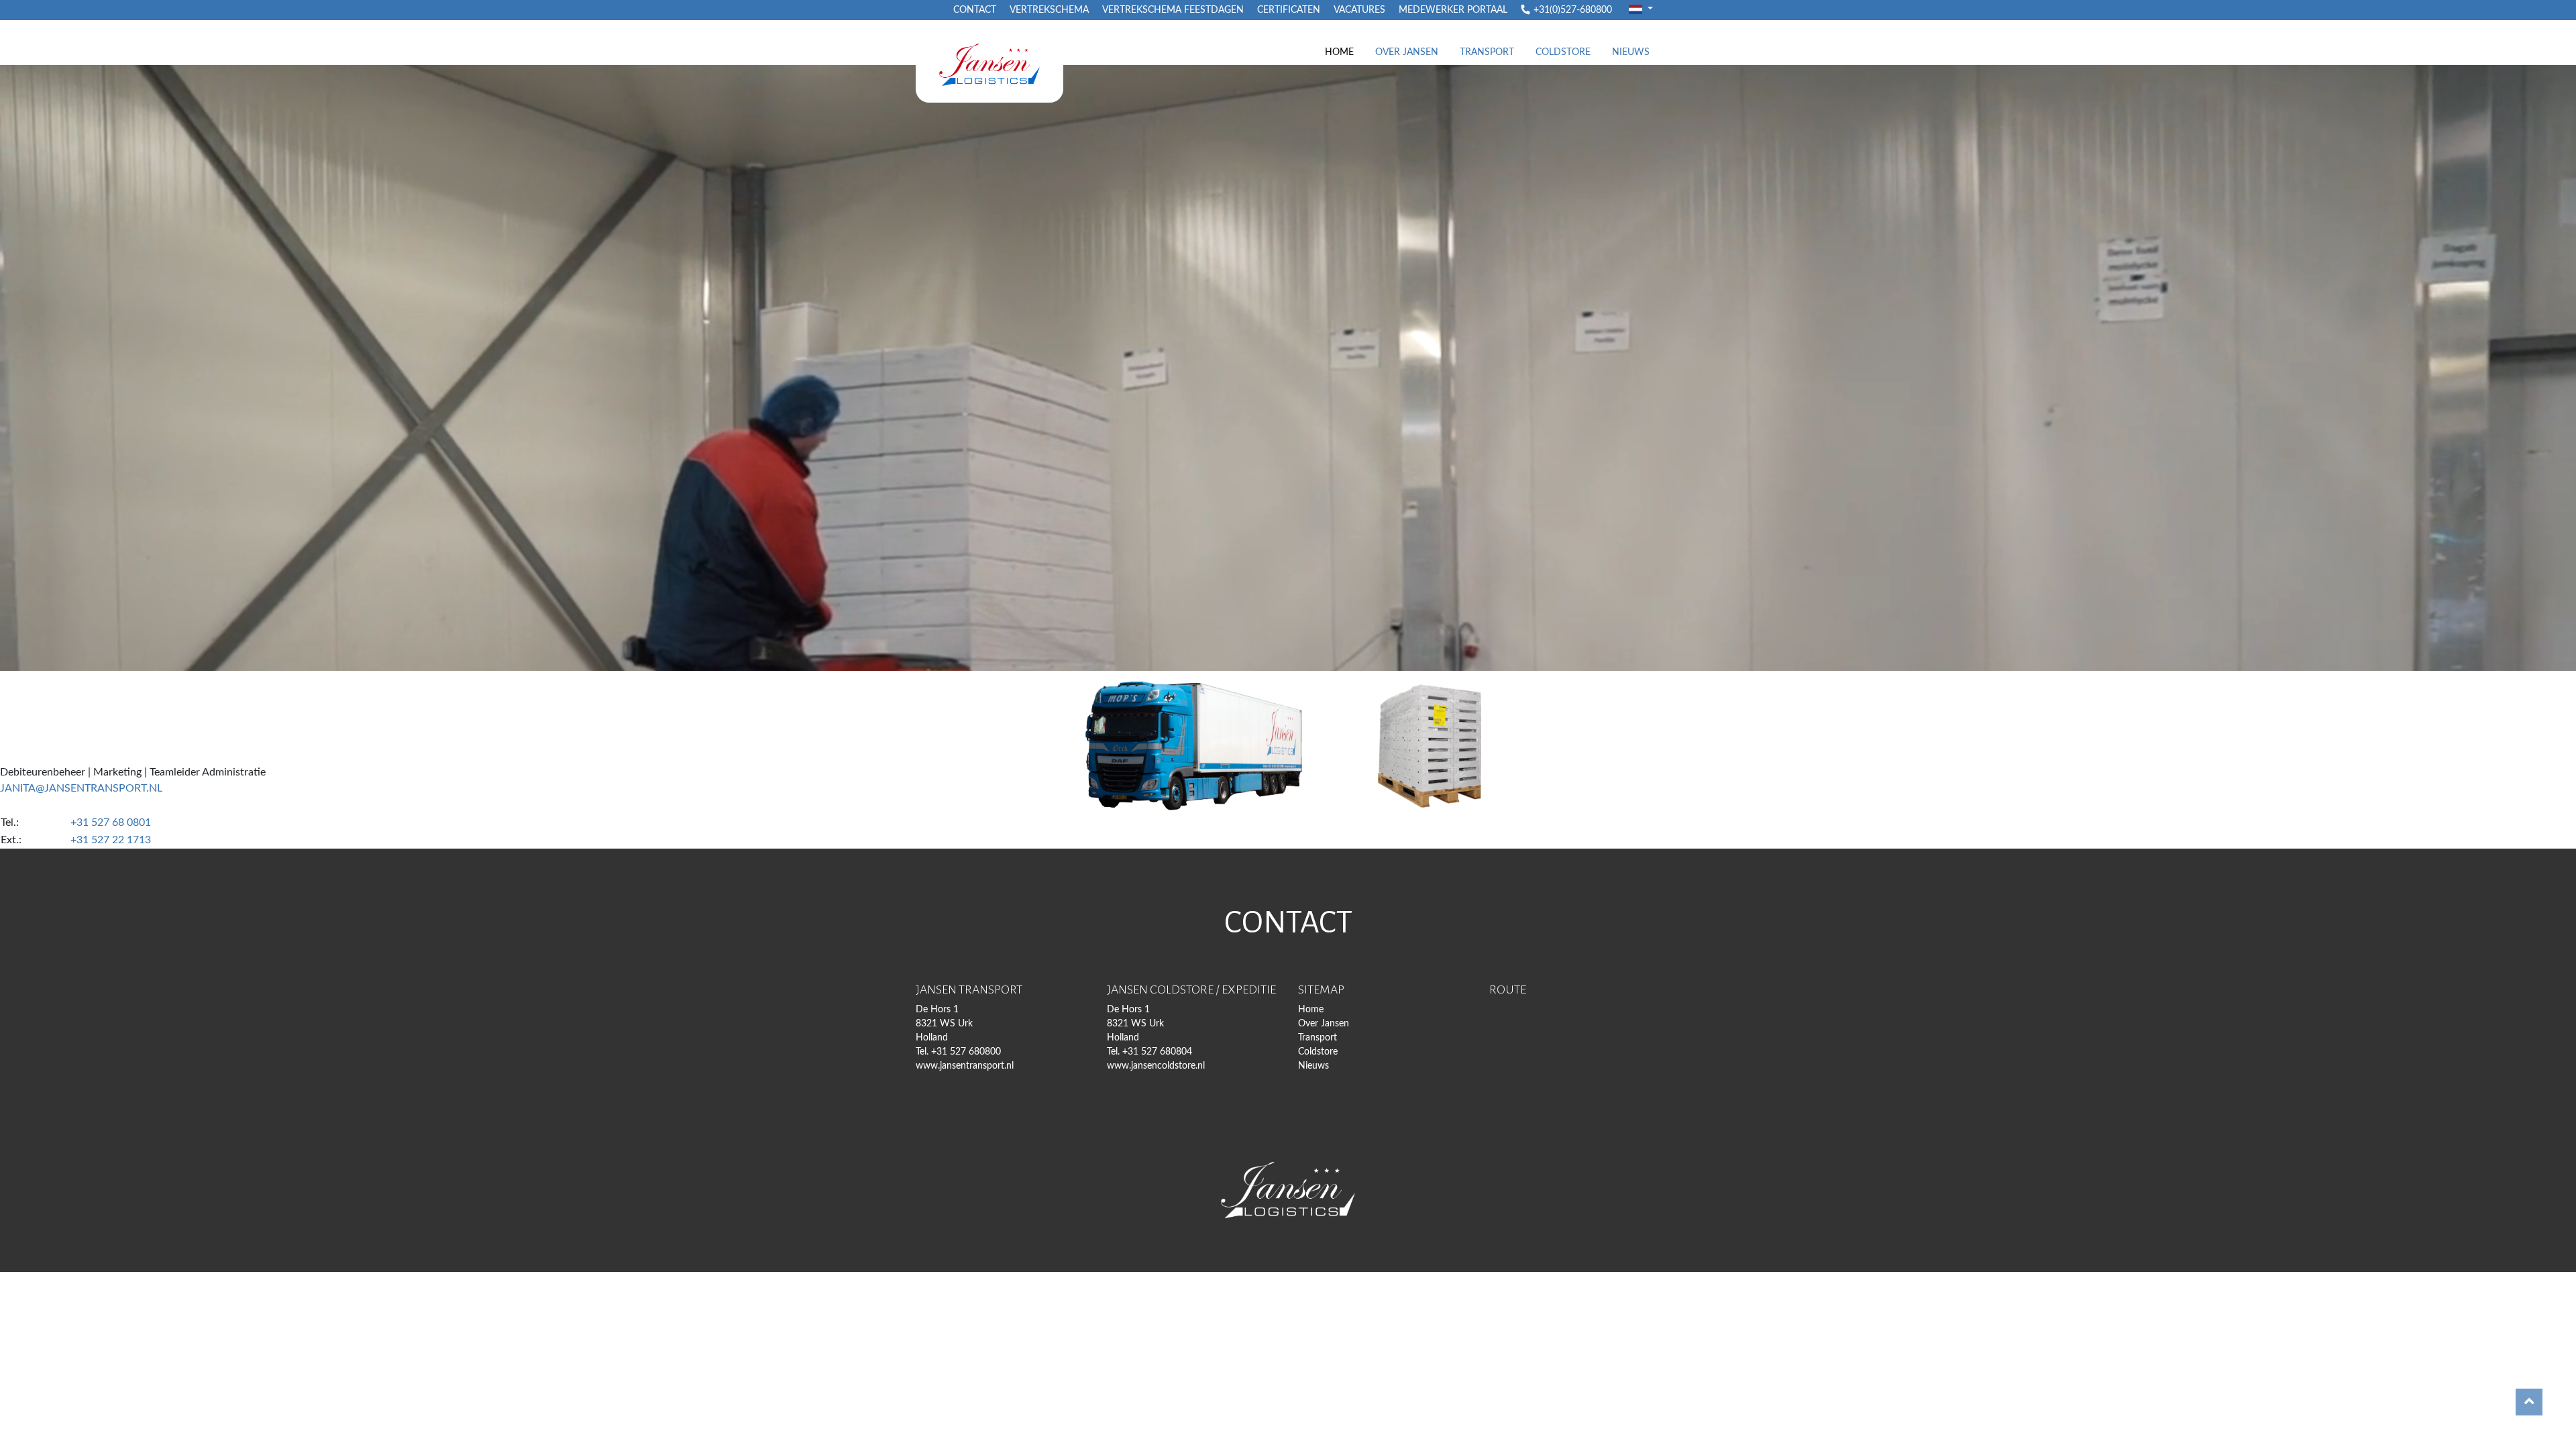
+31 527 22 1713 (111, 840)
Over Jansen (1407, 52)
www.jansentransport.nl (965, 1066)
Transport (1487, 52)
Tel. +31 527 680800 (958, 1052)
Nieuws (1631, 52)
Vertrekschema (1049, 10)
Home (1339, 52)
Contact (975, 10)
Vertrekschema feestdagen (1173, 10)
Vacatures (1359, 10)
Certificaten (1289, 10)
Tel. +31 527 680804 (1149, 1052)
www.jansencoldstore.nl (1156, 1066)
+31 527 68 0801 (111, 822)
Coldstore (1563, 52)
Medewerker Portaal (1453, 10)
